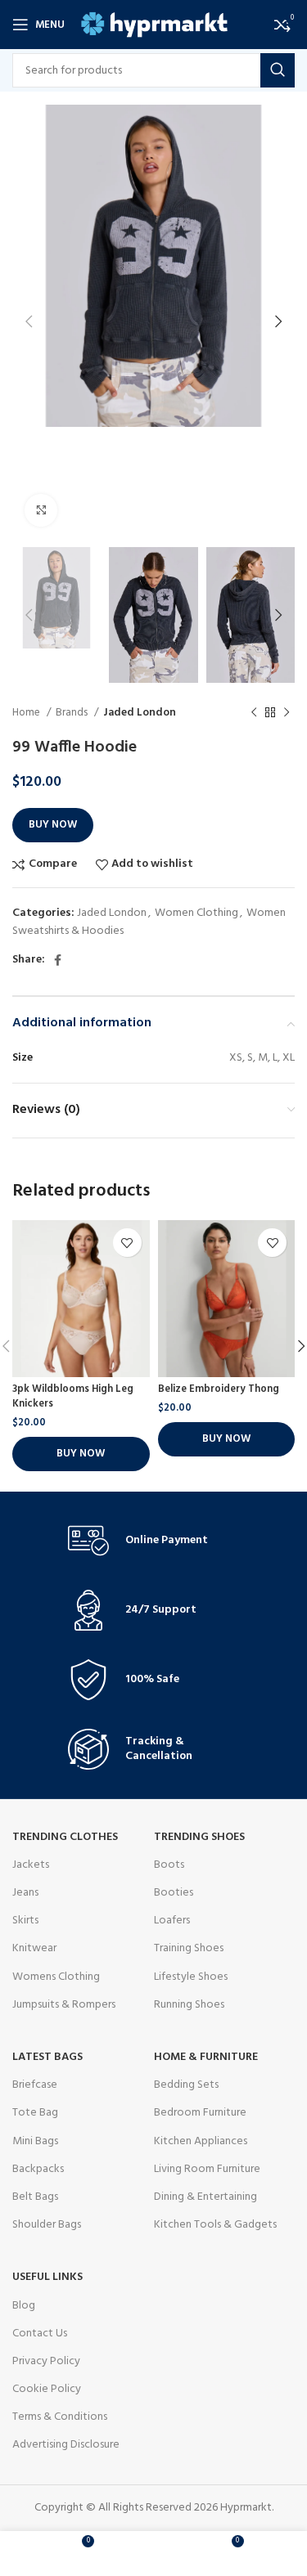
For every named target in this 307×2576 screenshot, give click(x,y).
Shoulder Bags (47, 2225)
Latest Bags (47, 2057)
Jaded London (140, 713)
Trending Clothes (65, 1837)
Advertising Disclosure (66, 2445)
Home (27, 713)
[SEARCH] (278, 70)
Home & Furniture (206, 2057)
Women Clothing (196, 913)
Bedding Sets (186, 2085)
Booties (174, 1893)
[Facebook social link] (58, 960)
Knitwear (34, 1948)
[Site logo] (154, 25)
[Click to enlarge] (41, 510)
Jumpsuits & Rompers (64, 2005)
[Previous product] (254, 712)
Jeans (25, 1893)
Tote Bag (35, 2113)
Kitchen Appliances (201, 2141)
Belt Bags (35, 2197)
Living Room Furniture (207, 2169)
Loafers (172, 1921)
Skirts (25, 1921)
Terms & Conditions (60, 2417)
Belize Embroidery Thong (219, 1389)
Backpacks (38, 2169)
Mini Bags (35, 2141)
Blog (24, 2306)
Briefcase (35, 2085)
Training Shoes (189, 1948)
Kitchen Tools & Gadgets (215, 2225)
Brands (73, 713)
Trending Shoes (199, 1837)
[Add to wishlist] (127, 1243)
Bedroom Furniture (200, 2113)
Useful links (47, 2277)
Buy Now (53, 825)
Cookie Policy (47, 2389)
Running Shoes (189, 2005)
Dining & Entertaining (205, 2197)
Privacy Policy (46, 2361)
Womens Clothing (56, 1977)
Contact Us (40, 2334)
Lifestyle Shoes (191, 1977)
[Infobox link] (154, 1541)
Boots (169, 1865)
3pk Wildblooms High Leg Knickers (73, 1397)
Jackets (31, 1865)
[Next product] (287, 712)
